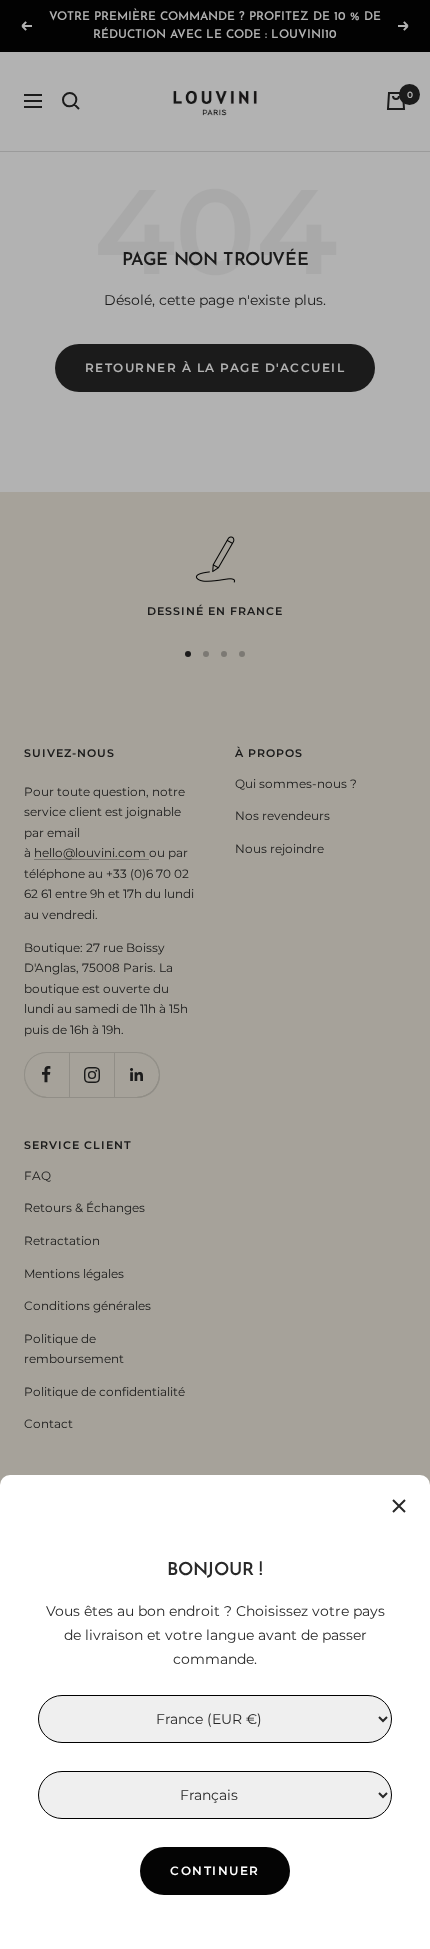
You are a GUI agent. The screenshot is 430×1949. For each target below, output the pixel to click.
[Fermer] (399, 1506)
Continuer (215, 1870)
